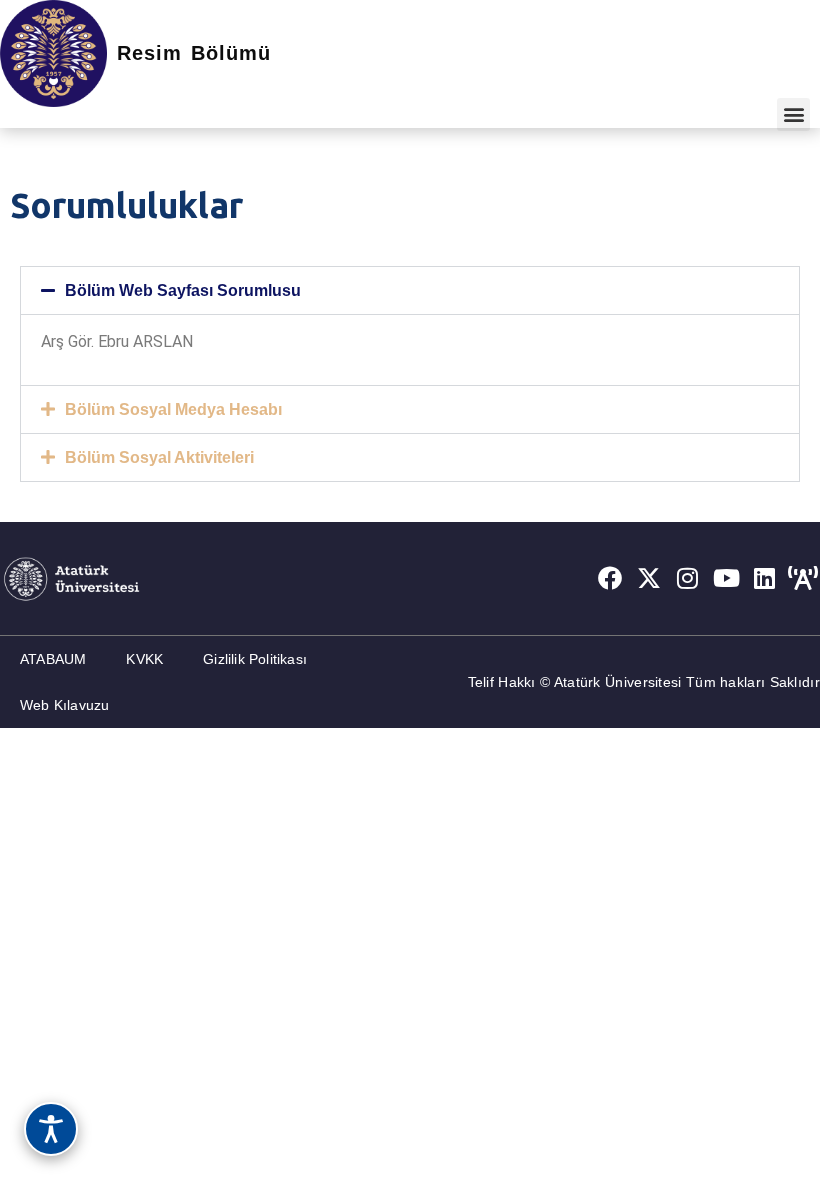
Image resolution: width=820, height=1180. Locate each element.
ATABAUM (53, 659)
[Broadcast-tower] (803, 578)
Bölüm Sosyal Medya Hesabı (173, 409)
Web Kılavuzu (64, 705)
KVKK (144, 659)
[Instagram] (688, 578)
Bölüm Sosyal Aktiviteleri (159, 457)
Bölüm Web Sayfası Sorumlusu (183, 290)
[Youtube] (726, 578)
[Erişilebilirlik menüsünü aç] (51, 1129)
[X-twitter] (649, 578)
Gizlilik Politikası (255, 659)
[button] (793, 114)
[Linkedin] (765, 578)
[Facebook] (610, 578)
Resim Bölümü (194, 53)
